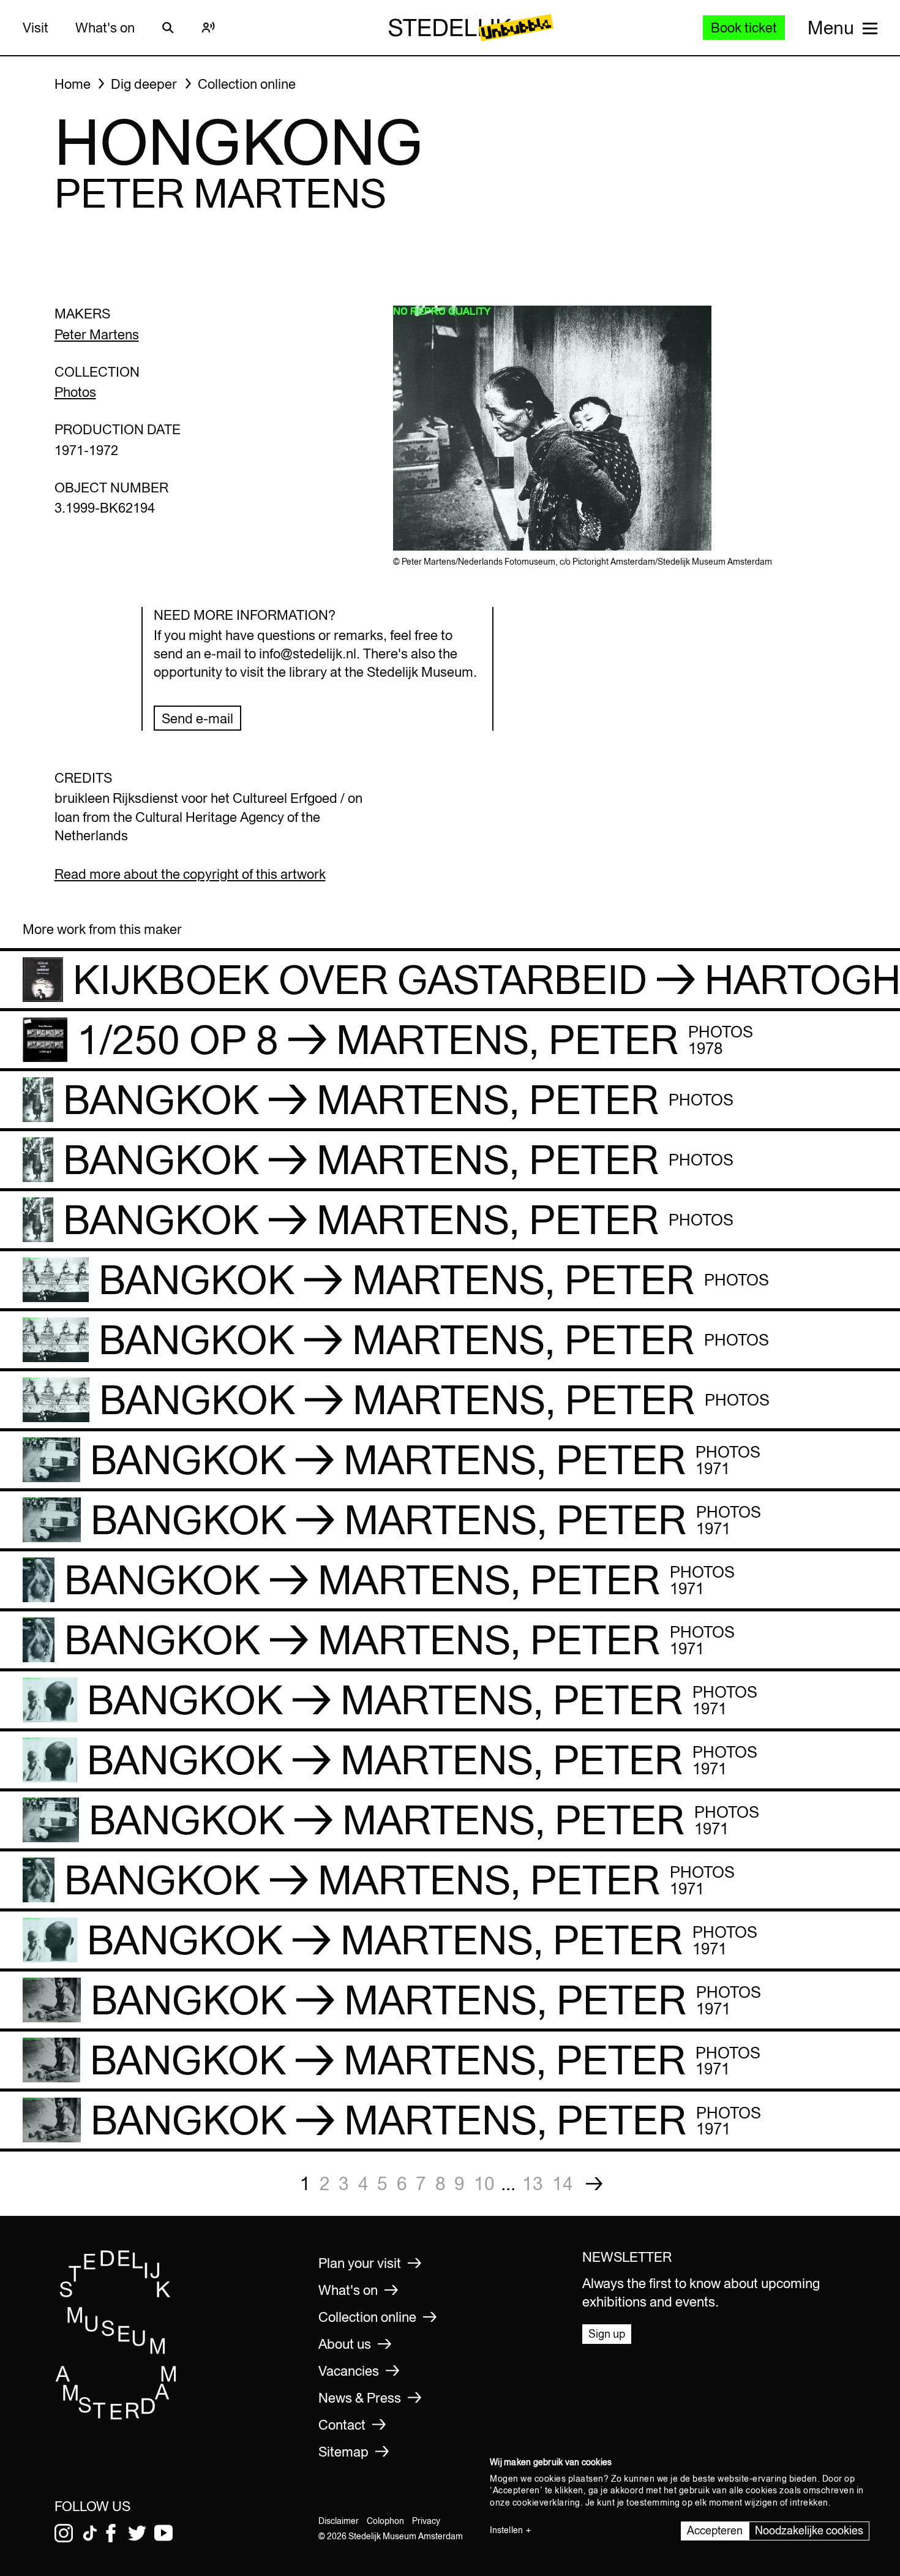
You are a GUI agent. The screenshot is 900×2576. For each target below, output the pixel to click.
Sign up (607, 2334)
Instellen (506, 2530)
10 (484, 2183)
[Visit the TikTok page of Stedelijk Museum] (90, 2533)
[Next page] (594, 2184)
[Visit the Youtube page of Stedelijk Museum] (163, 2533)
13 (533, 2183)
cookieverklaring (546, 2503)
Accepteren (715, 2530)
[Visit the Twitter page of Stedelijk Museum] (137, 2533)
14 (563, 2183)
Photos (75, 392)
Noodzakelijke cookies (809, 2530)
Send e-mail (197, 718)
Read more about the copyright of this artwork (190, 874)
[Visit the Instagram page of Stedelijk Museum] (64, 2533)
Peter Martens (97, 334)
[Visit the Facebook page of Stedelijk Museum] (111, 2533)
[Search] (168, 28)
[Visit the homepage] (116, 2416)
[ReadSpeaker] (209, 28)
